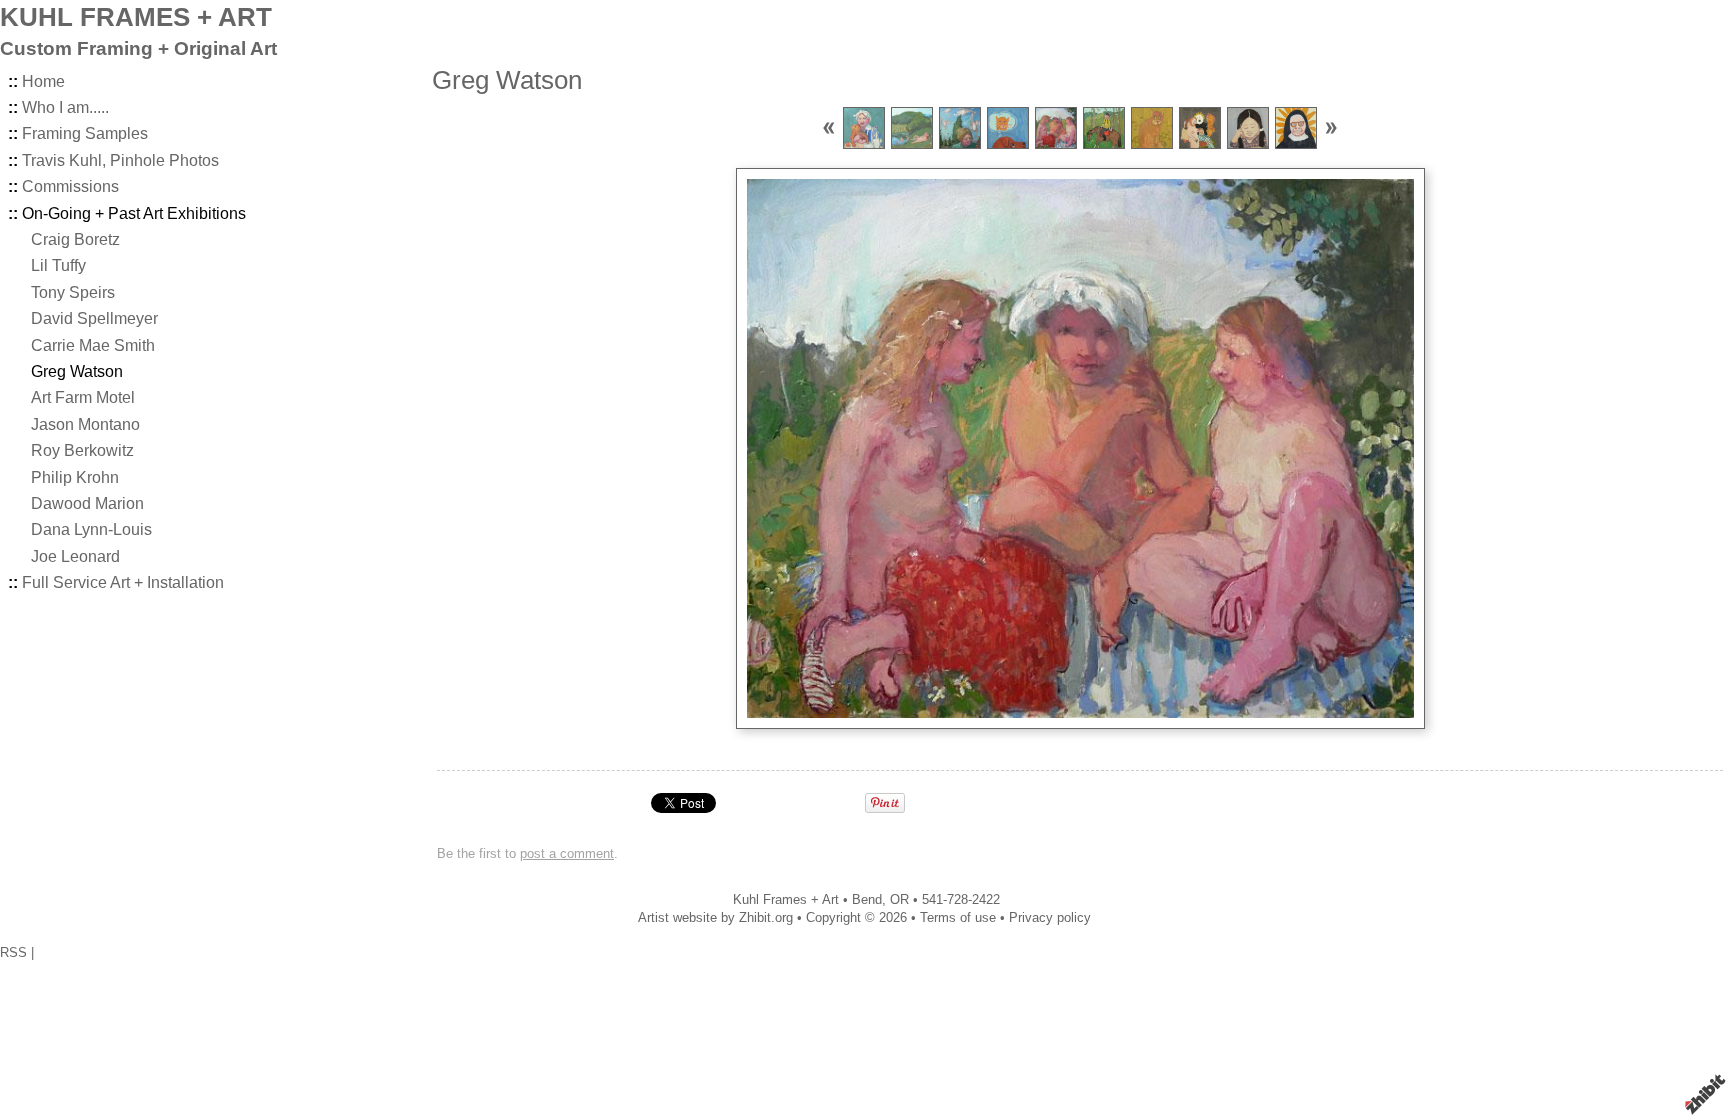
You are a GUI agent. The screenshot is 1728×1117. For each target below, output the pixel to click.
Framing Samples (85, 133)
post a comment (567, 853)
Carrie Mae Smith (93, 345)
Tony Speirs (73, 292)
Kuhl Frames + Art (786, 899)
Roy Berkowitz (82, 450)
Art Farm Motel (83, 397)
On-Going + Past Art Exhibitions (134, 213)
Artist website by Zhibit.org (715, 917)
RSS (13, 952)
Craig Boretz (75, 239)
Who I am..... (65, 107)
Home (43, 81)
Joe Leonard (75, 556)
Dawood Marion (87, 503)
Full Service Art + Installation (123, 582)
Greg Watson (77, 371)
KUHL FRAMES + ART (136, 17)
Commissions (70, 186)
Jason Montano (85, 424)
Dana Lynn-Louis (91, 529)
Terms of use (958, 917)
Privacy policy (1050, 917)
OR (899, 899)
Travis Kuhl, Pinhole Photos (120, 160)
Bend (867, 899)
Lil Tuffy (58, 265)
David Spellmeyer (94, 318)
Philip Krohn (75, 477)
